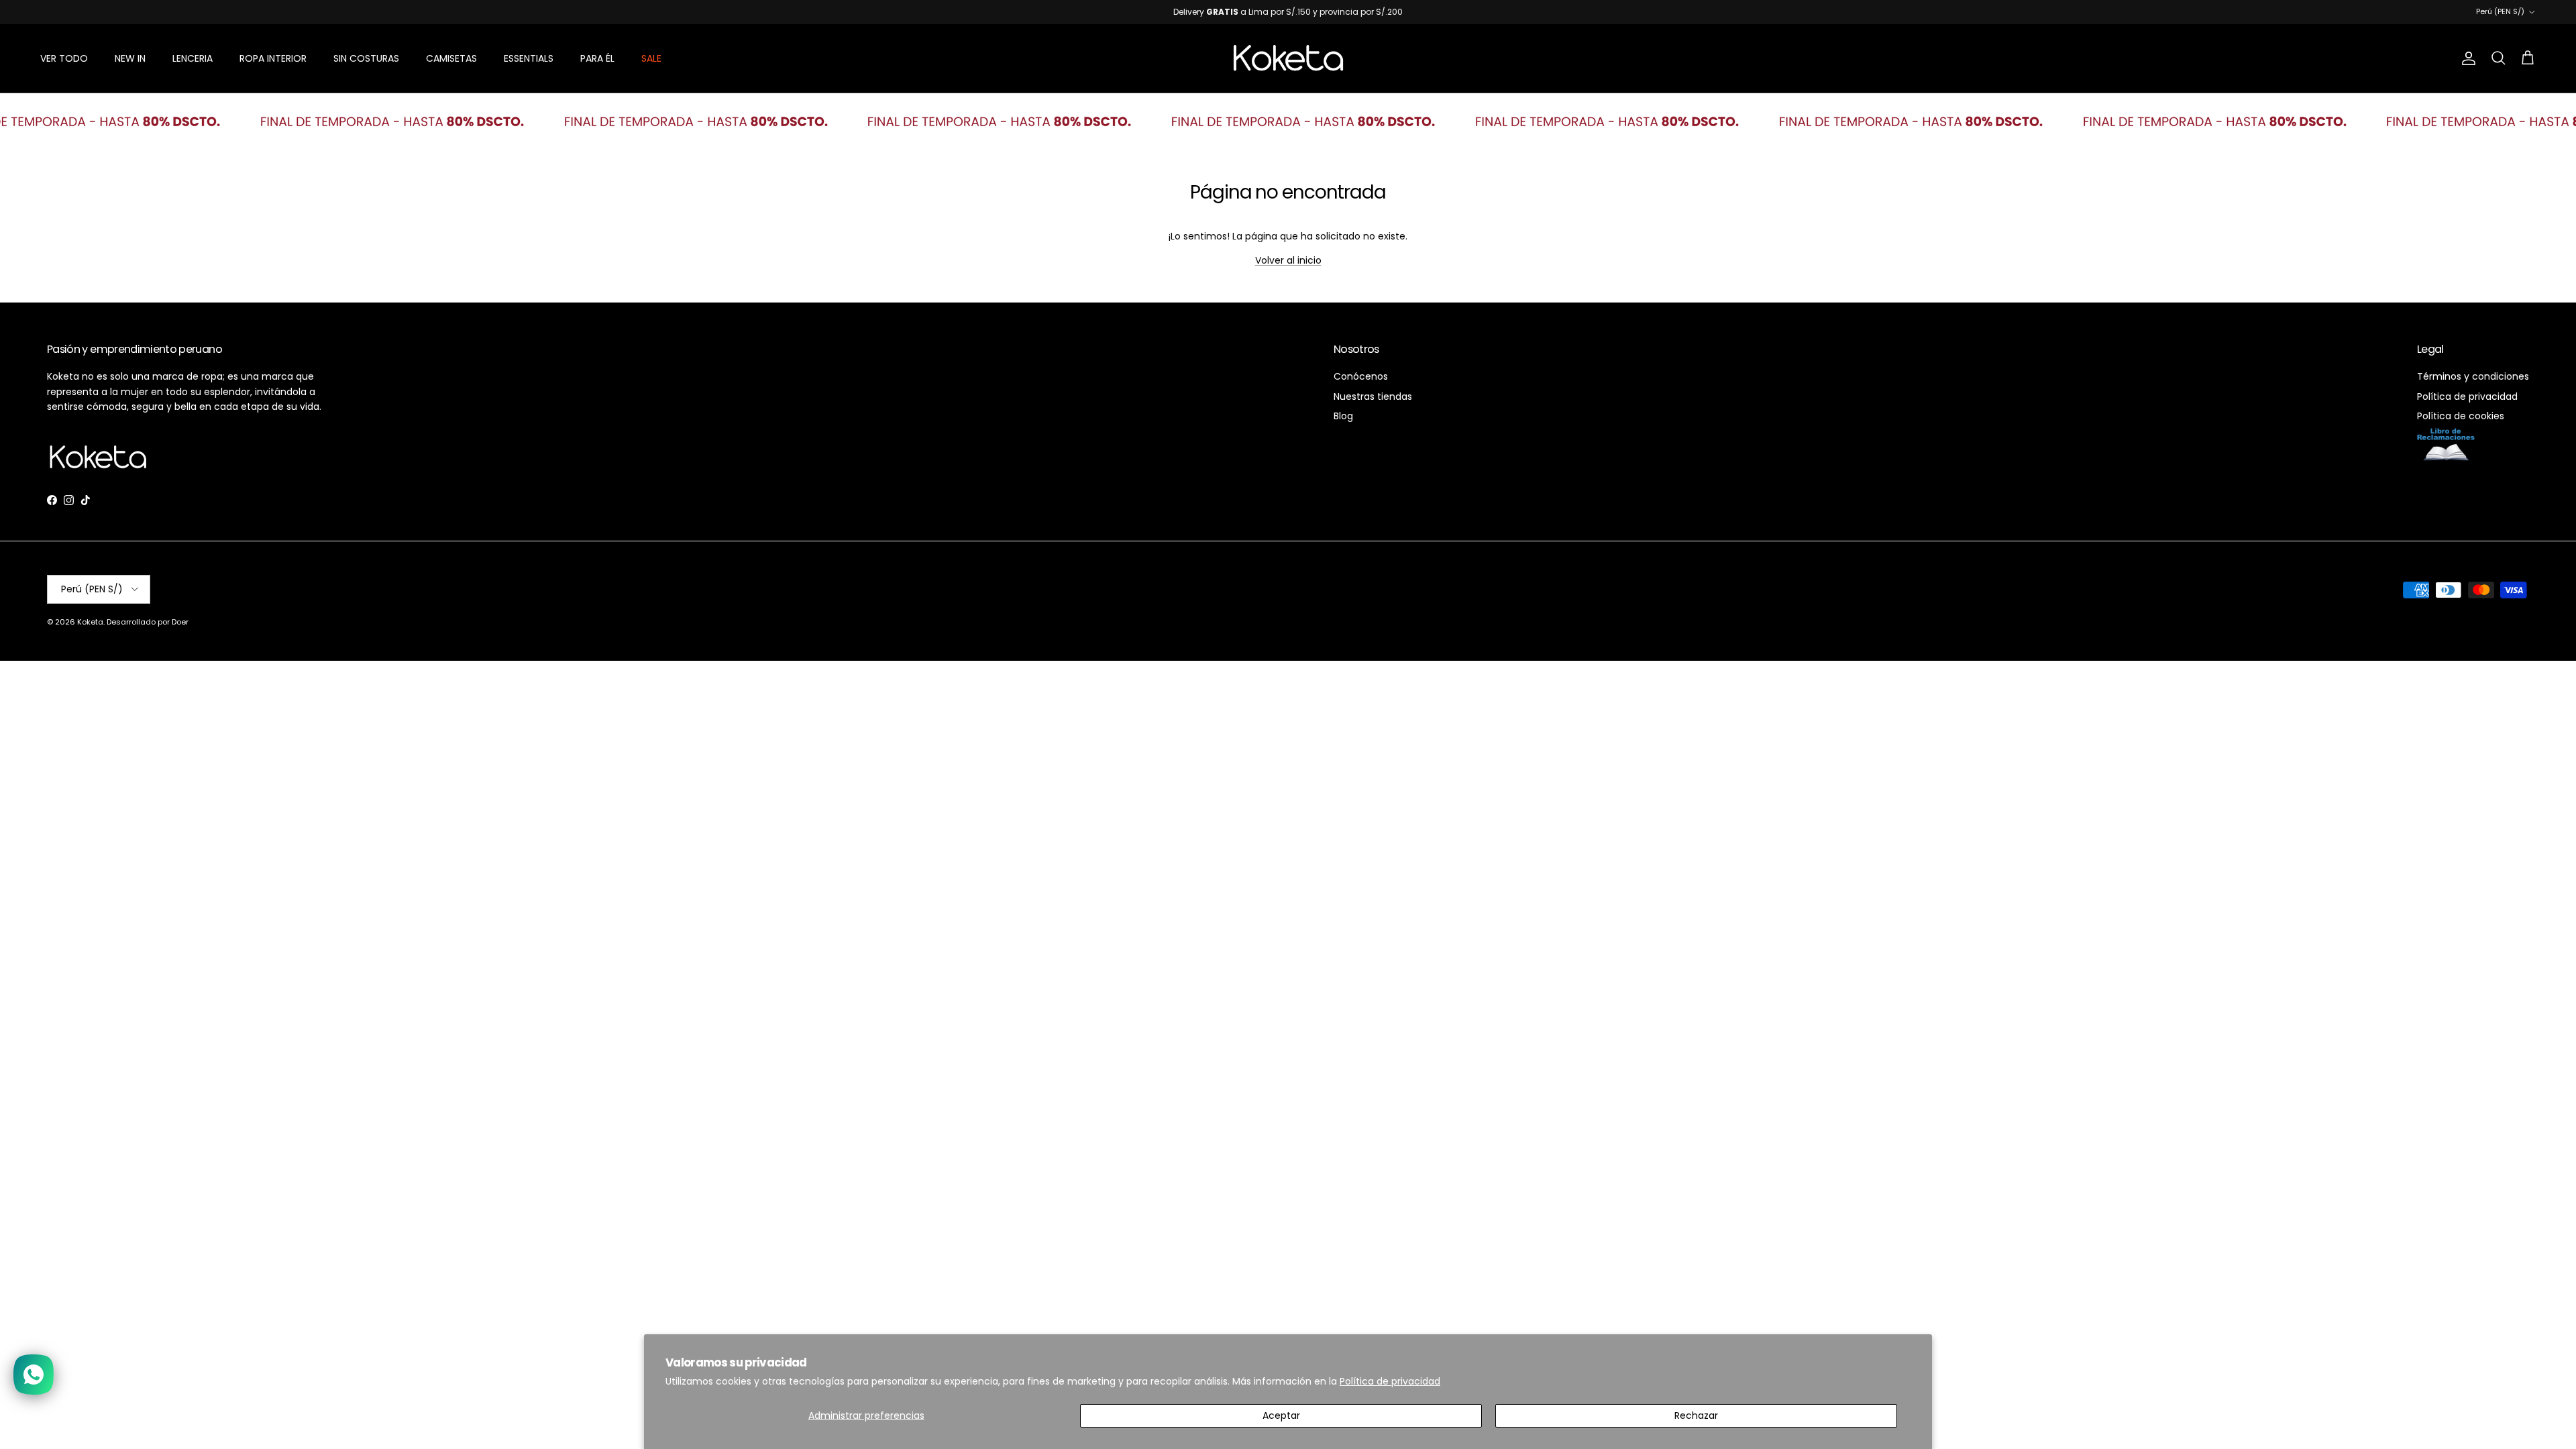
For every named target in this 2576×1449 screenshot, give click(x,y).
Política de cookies (2461, 416)
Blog (1343, 416)
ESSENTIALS (529, 58)
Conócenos (1361, 376)
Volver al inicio (1288, 260)
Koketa (90, 622)
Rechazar (1696, 1415)
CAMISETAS (451, 58)
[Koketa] (1288, 58)
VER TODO (64, 58)
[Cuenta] (2466, 58)
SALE (651, 58)
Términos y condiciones (2473, 376)
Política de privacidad (1390, 1381)
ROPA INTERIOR (273, 58)
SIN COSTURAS (366, 58)
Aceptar (1281, 1415)
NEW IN (130, 58)
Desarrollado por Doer (148, 622)
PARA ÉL (597, 58)
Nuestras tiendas (1373, 396)
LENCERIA (193, 58)
